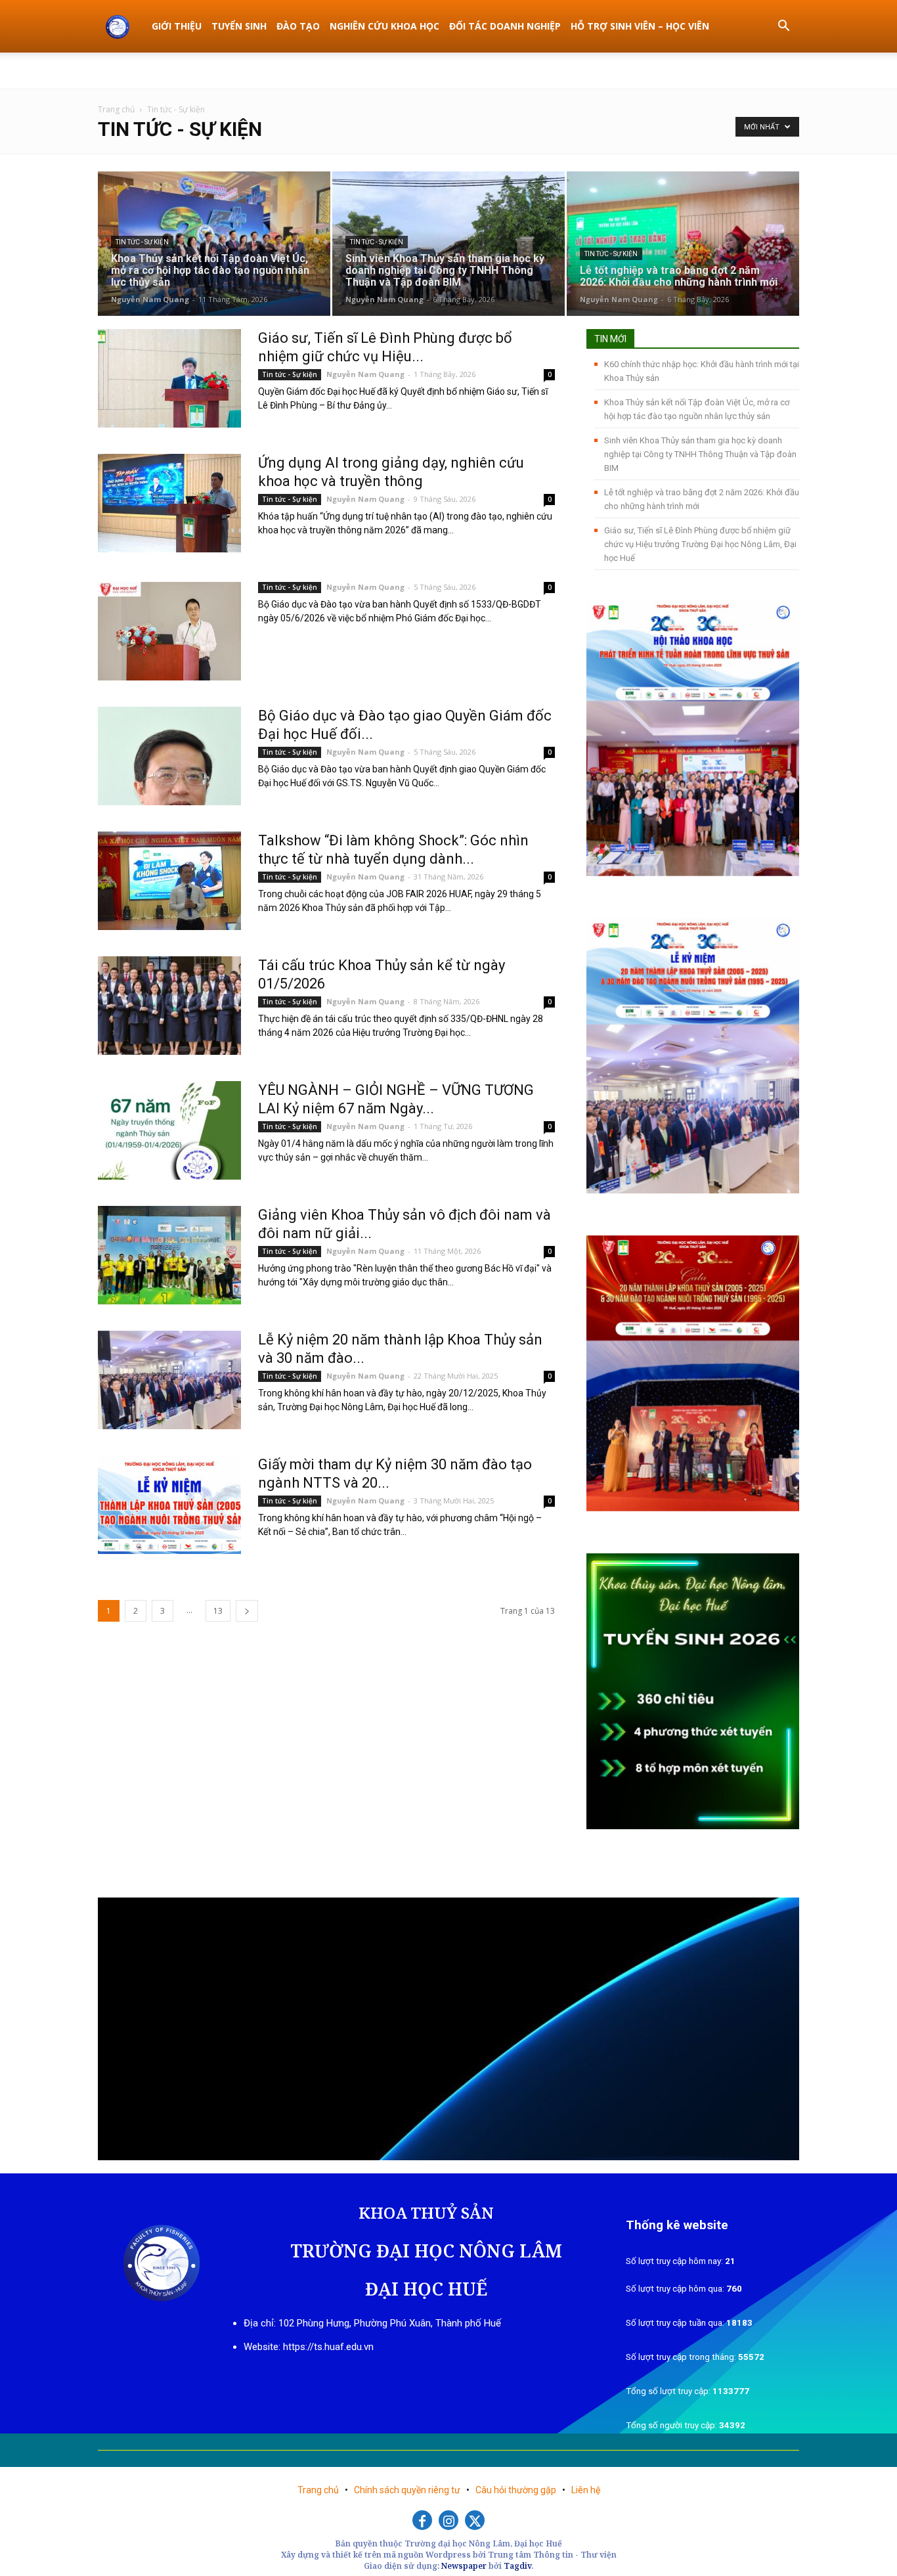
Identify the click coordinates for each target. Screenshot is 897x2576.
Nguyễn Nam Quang (150, 299)
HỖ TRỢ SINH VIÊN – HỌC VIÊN (640, 26)
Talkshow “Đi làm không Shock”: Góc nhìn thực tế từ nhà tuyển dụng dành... (393, 850)
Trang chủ (116, 109)
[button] (783, 27)
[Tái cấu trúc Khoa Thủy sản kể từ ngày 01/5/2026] (169, 1006)
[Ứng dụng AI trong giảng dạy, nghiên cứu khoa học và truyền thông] (169, 503)
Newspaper (464, 2566)
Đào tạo (298, 26)
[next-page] (247, 1611)
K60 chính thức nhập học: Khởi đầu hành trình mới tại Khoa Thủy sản (702, 371)
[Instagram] (448, 2520)
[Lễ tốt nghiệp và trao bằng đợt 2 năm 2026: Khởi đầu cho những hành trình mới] (683, 243)
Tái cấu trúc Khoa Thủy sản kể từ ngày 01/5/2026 (382, 974)
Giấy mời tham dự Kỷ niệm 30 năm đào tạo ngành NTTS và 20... (395, 1474)
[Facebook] (746, 70)
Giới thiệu (177, 26)
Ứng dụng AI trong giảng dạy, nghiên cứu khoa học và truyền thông (391, 472)
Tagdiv (517, 2566)
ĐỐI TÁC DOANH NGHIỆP (505, 26)
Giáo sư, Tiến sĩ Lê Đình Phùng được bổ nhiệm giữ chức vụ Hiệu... (385, 347)
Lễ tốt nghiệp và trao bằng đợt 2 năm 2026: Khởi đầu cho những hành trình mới (702, 499)
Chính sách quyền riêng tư (408, 2490)
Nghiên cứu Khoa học (384, 26)
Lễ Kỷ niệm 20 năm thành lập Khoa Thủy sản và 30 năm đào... (400, 1349)
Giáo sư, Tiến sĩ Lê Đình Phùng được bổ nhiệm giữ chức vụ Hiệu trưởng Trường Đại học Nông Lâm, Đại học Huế (700, 544)
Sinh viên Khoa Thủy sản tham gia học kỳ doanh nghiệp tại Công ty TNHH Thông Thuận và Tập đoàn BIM (700, 454)
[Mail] (789, 70)
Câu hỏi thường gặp (517, 2490)
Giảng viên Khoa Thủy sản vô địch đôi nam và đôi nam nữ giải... (405, 1224)
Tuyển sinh (239, 26)
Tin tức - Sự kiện (142, 242)
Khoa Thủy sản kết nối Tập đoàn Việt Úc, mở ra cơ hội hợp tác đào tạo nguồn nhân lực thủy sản (697, 409)
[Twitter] (475, 2520)
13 (218, 1611)
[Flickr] (768, 70)
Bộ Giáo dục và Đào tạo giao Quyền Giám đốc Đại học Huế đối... (405, 725)
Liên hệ (586, 2490)
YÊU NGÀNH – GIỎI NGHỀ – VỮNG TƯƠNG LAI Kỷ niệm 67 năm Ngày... (396, 1099)
